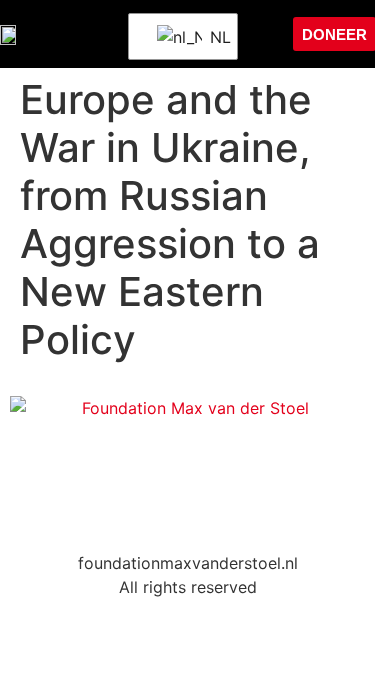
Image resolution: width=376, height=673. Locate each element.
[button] (259, 34)
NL (211, 37)
